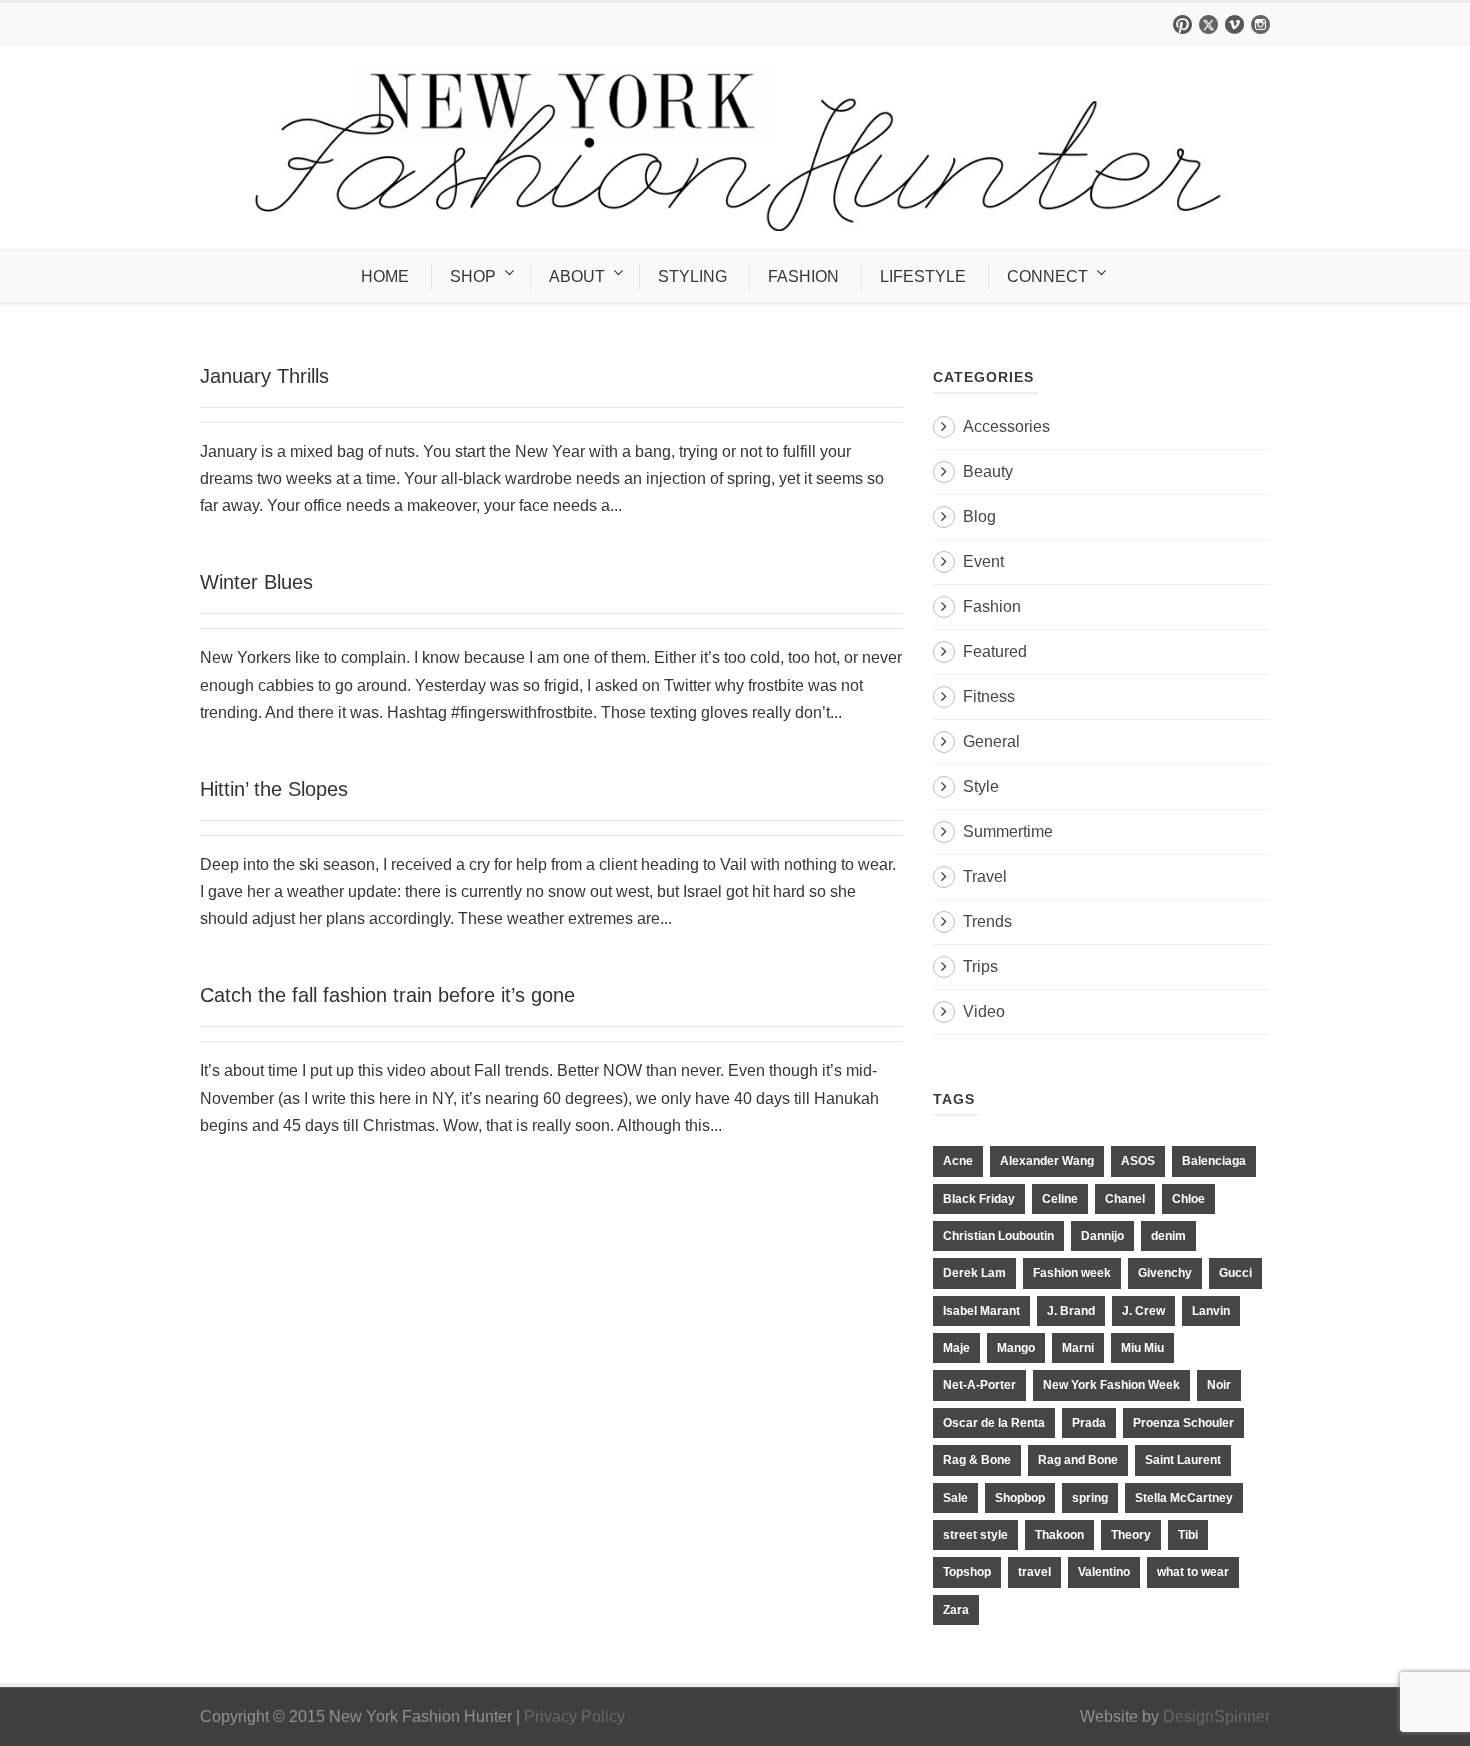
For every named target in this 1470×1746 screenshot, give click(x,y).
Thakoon (1059, 1535)
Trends (987, 921)
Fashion (992, 606)
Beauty (988, 471)
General (991, 741)
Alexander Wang (1047, 1161)
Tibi (1188, 1535)
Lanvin (1211, 1311)
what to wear (1193, 1572)
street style (975, 1535)
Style (981, 786)
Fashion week (1072, 1273)
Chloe (1188, 1199)
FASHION (803, 276)
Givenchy (1165, 1273)
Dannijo (1102, 1236)
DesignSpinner (1216, 1716)
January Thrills (264, 376)
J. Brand (1071, 1311)
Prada (1089, 1423)
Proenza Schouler (1183, 1423)
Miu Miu (1142, 1348)
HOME (385, 276)
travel (1034, 1572)
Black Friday (979, 1199)
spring (1090, 1498)
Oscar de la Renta (994, 1423)
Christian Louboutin (998, 1236)
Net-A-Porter (979, 1385)
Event (983, 561)
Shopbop (1020, 1498)
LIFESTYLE (923, 276)
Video (984, 1011)
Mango (1016, 1348)
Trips (980, 966)
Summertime (1008, 831)
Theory (1131, 1535)
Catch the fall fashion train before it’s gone (387, 995)
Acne (958, 1161)
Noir (1219, 1385)
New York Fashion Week (1111, 1385)
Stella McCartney (1184, 1498)
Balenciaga (1214, 1161)
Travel (985, 876)
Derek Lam (974, 1273)
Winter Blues (256, 582)
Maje (956, 1348)
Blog (979, 516)
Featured (995, 651)
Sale (955, 1498)
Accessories (1006, 426)
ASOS (1138, 1161)
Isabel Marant (981, 1311)
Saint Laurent (1183, 1460)
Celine (1060, 1199)
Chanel (1125, 1199)
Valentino (1104, 1572)
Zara (956, 1610)
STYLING (692, 276)
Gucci (1235, 1273)
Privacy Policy (574, 1716)
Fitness (989, 696)
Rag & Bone (977, 1460)
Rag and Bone (1078, 1460)
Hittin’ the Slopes (274, 789)
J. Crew (1143, 1311)
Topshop (967, 1572)
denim (1168, 1236)
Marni (1078, 1348)
